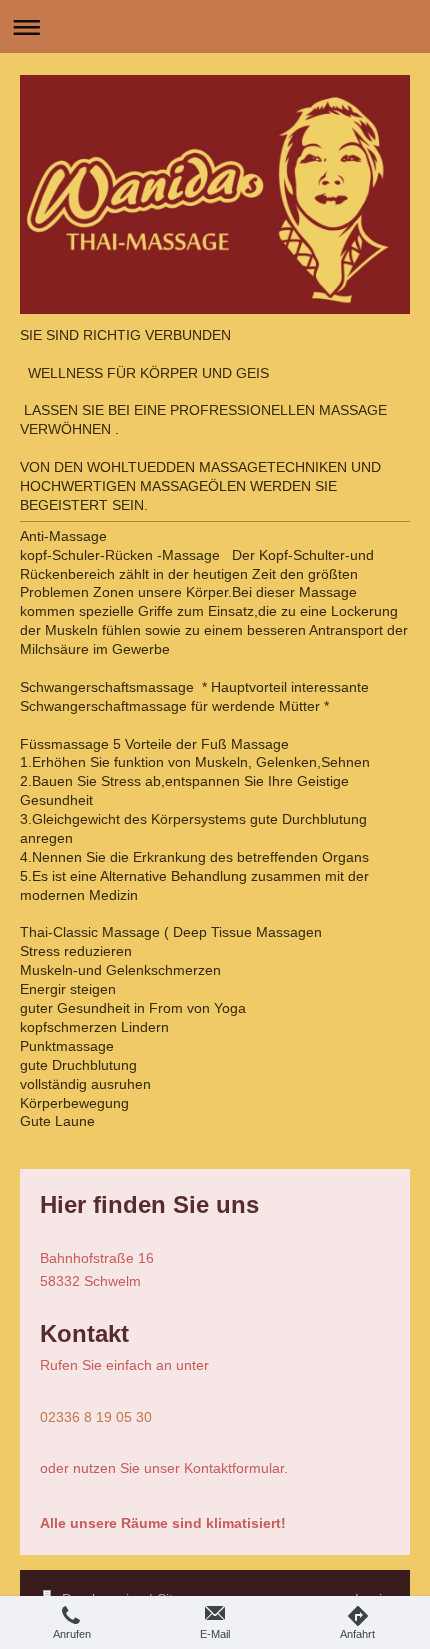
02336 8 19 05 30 (96, 1417)
